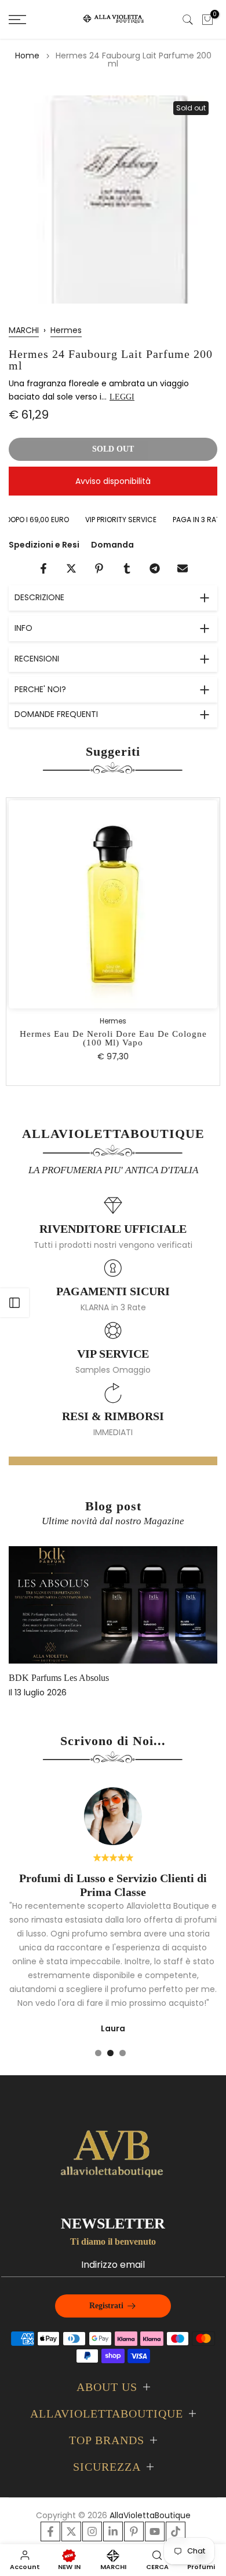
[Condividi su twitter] (71, 568)
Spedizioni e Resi (44, 545)
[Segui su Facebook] (50, 2531)
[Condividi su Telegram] (155, 568)
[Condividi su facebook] (43, 568)
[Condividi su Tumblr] (127, 568)
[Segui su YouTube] (155, 2531)
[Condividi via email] (183, 568)
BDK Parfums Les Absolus (59, 1678)
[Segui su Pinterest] (134, 2531)
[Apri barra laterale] (14, 1303)
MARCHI (24, 330)
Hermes (66, 330)
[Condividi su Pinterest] (99, 568)
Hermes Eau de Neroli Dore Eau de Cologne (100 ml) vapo (113, 1039)
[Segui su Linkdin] (113, 2531)
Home (27, 56)
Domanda (112, 545)
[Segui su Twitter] (71, 2531)
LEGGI (122, 397)
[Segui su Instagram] (92, 2531)
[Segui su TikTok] (176, 2531)
